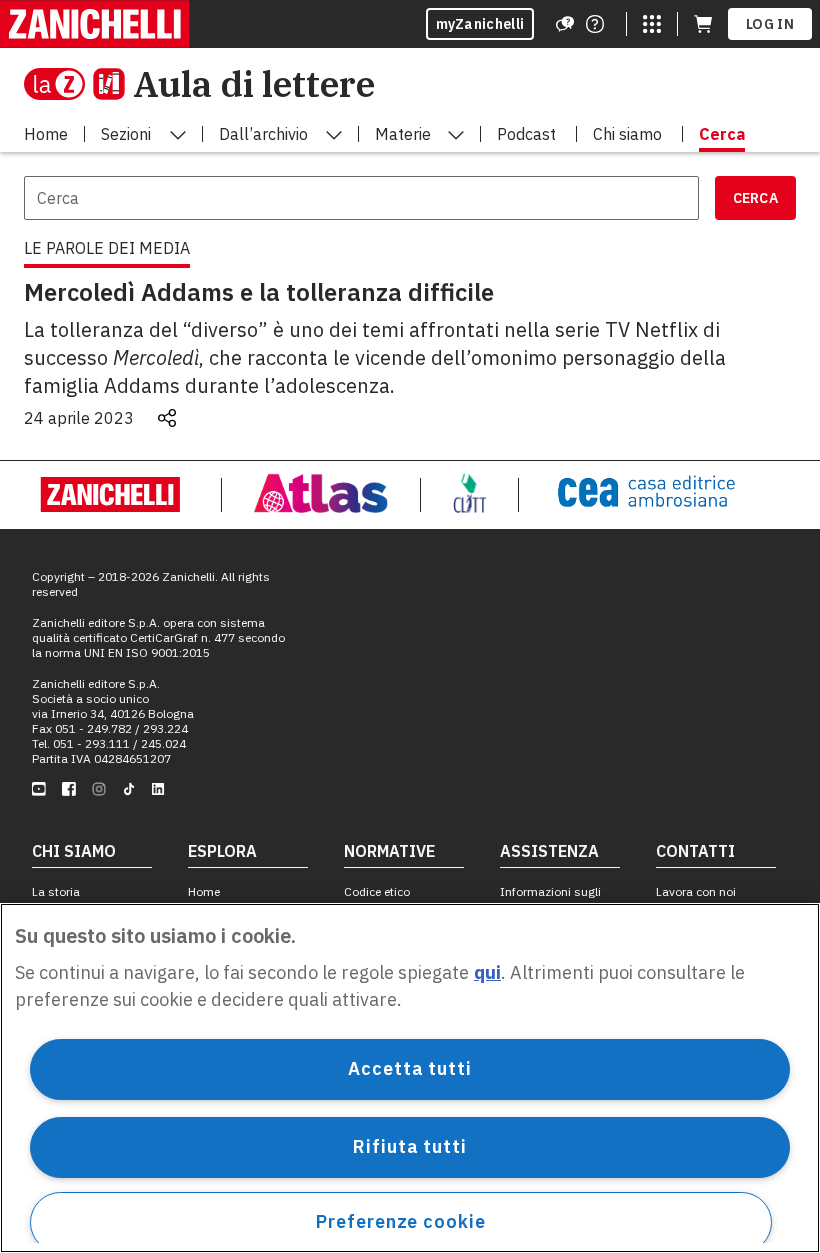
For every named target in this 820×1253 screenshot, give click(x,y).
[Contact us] (595, 24)
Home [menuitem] (46, 134)
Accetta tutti (410, 1068)
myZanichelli (480, 24)
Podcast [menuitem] (526, 134)
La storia (56, 891)
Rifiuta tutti (410, 1146)
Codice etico (377, 891)
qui (487, 972)
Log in (770, 24)
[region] (410, 1078)
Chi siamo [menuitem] (627, 134)
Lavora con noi (696, 891)
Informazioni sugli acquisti (550, 899)
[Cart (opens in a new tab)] (703, 24)
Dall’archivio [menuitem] (263, 134)
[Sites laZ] (652, 24)
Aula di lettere (254, 83)
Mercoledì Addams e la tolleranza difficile (259, 292)
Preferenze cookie (400, 1221)
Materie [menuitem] (403, 134)
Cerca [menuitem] (722, 134)
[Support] (565, 24)
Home (204, 891)
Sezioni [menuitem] (126, 134)
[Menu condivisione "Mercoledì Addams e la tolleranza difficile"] (167, 418)
